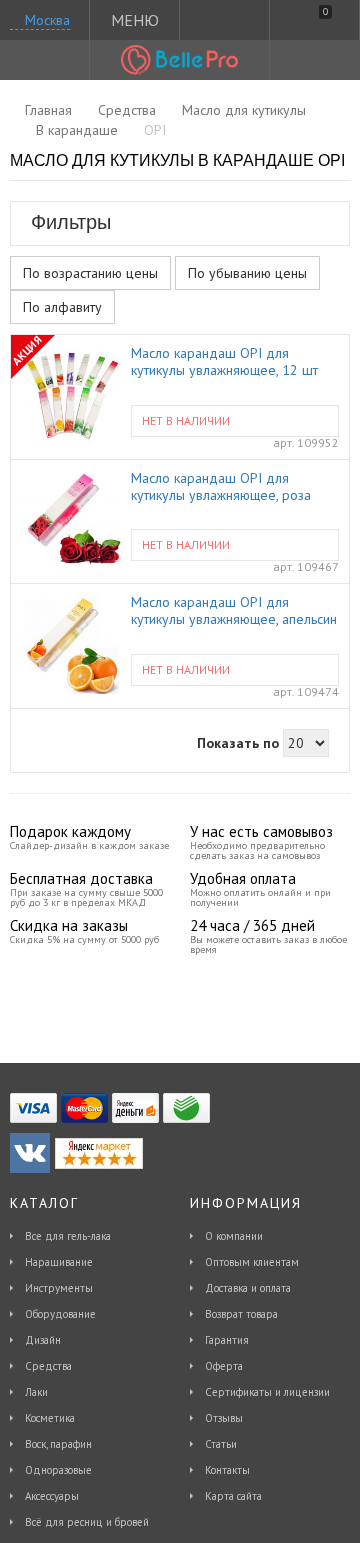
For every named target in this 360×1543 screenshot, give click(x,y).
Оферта (224, 1366)
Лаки (36, 1392)
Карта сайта (233, 1496)
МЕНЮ (135, 20)
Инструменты (59, 1288)
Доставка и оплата (248, 1288)
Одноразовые (58, 1470)
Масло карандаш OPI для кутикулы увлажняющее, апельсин (234, 611)
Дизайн (43, 1340)
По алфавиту (62, 307)
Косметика (50, 1418)
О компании (234, 1236)
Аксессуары (52, 1496)
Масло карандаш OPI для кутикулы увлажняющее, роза (221, 487)
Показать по (238, 743)
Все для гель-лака (68, 1236)
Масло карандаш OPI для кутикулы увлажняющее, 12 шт (224, 362)
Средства (48, 1366)
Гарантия (227, 1340)
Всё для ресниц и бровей (87, 1522)
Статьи (221, 1444)
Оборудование (60, 1314)
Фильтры (71, 222)
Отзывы (224, 1418)
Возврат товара (241, 1314)
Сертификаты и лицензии (267, 1392)
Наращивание (59, 1262)
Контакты (227, 1470)
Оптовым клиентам (252, 1262)
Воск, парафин (58, 1444)
